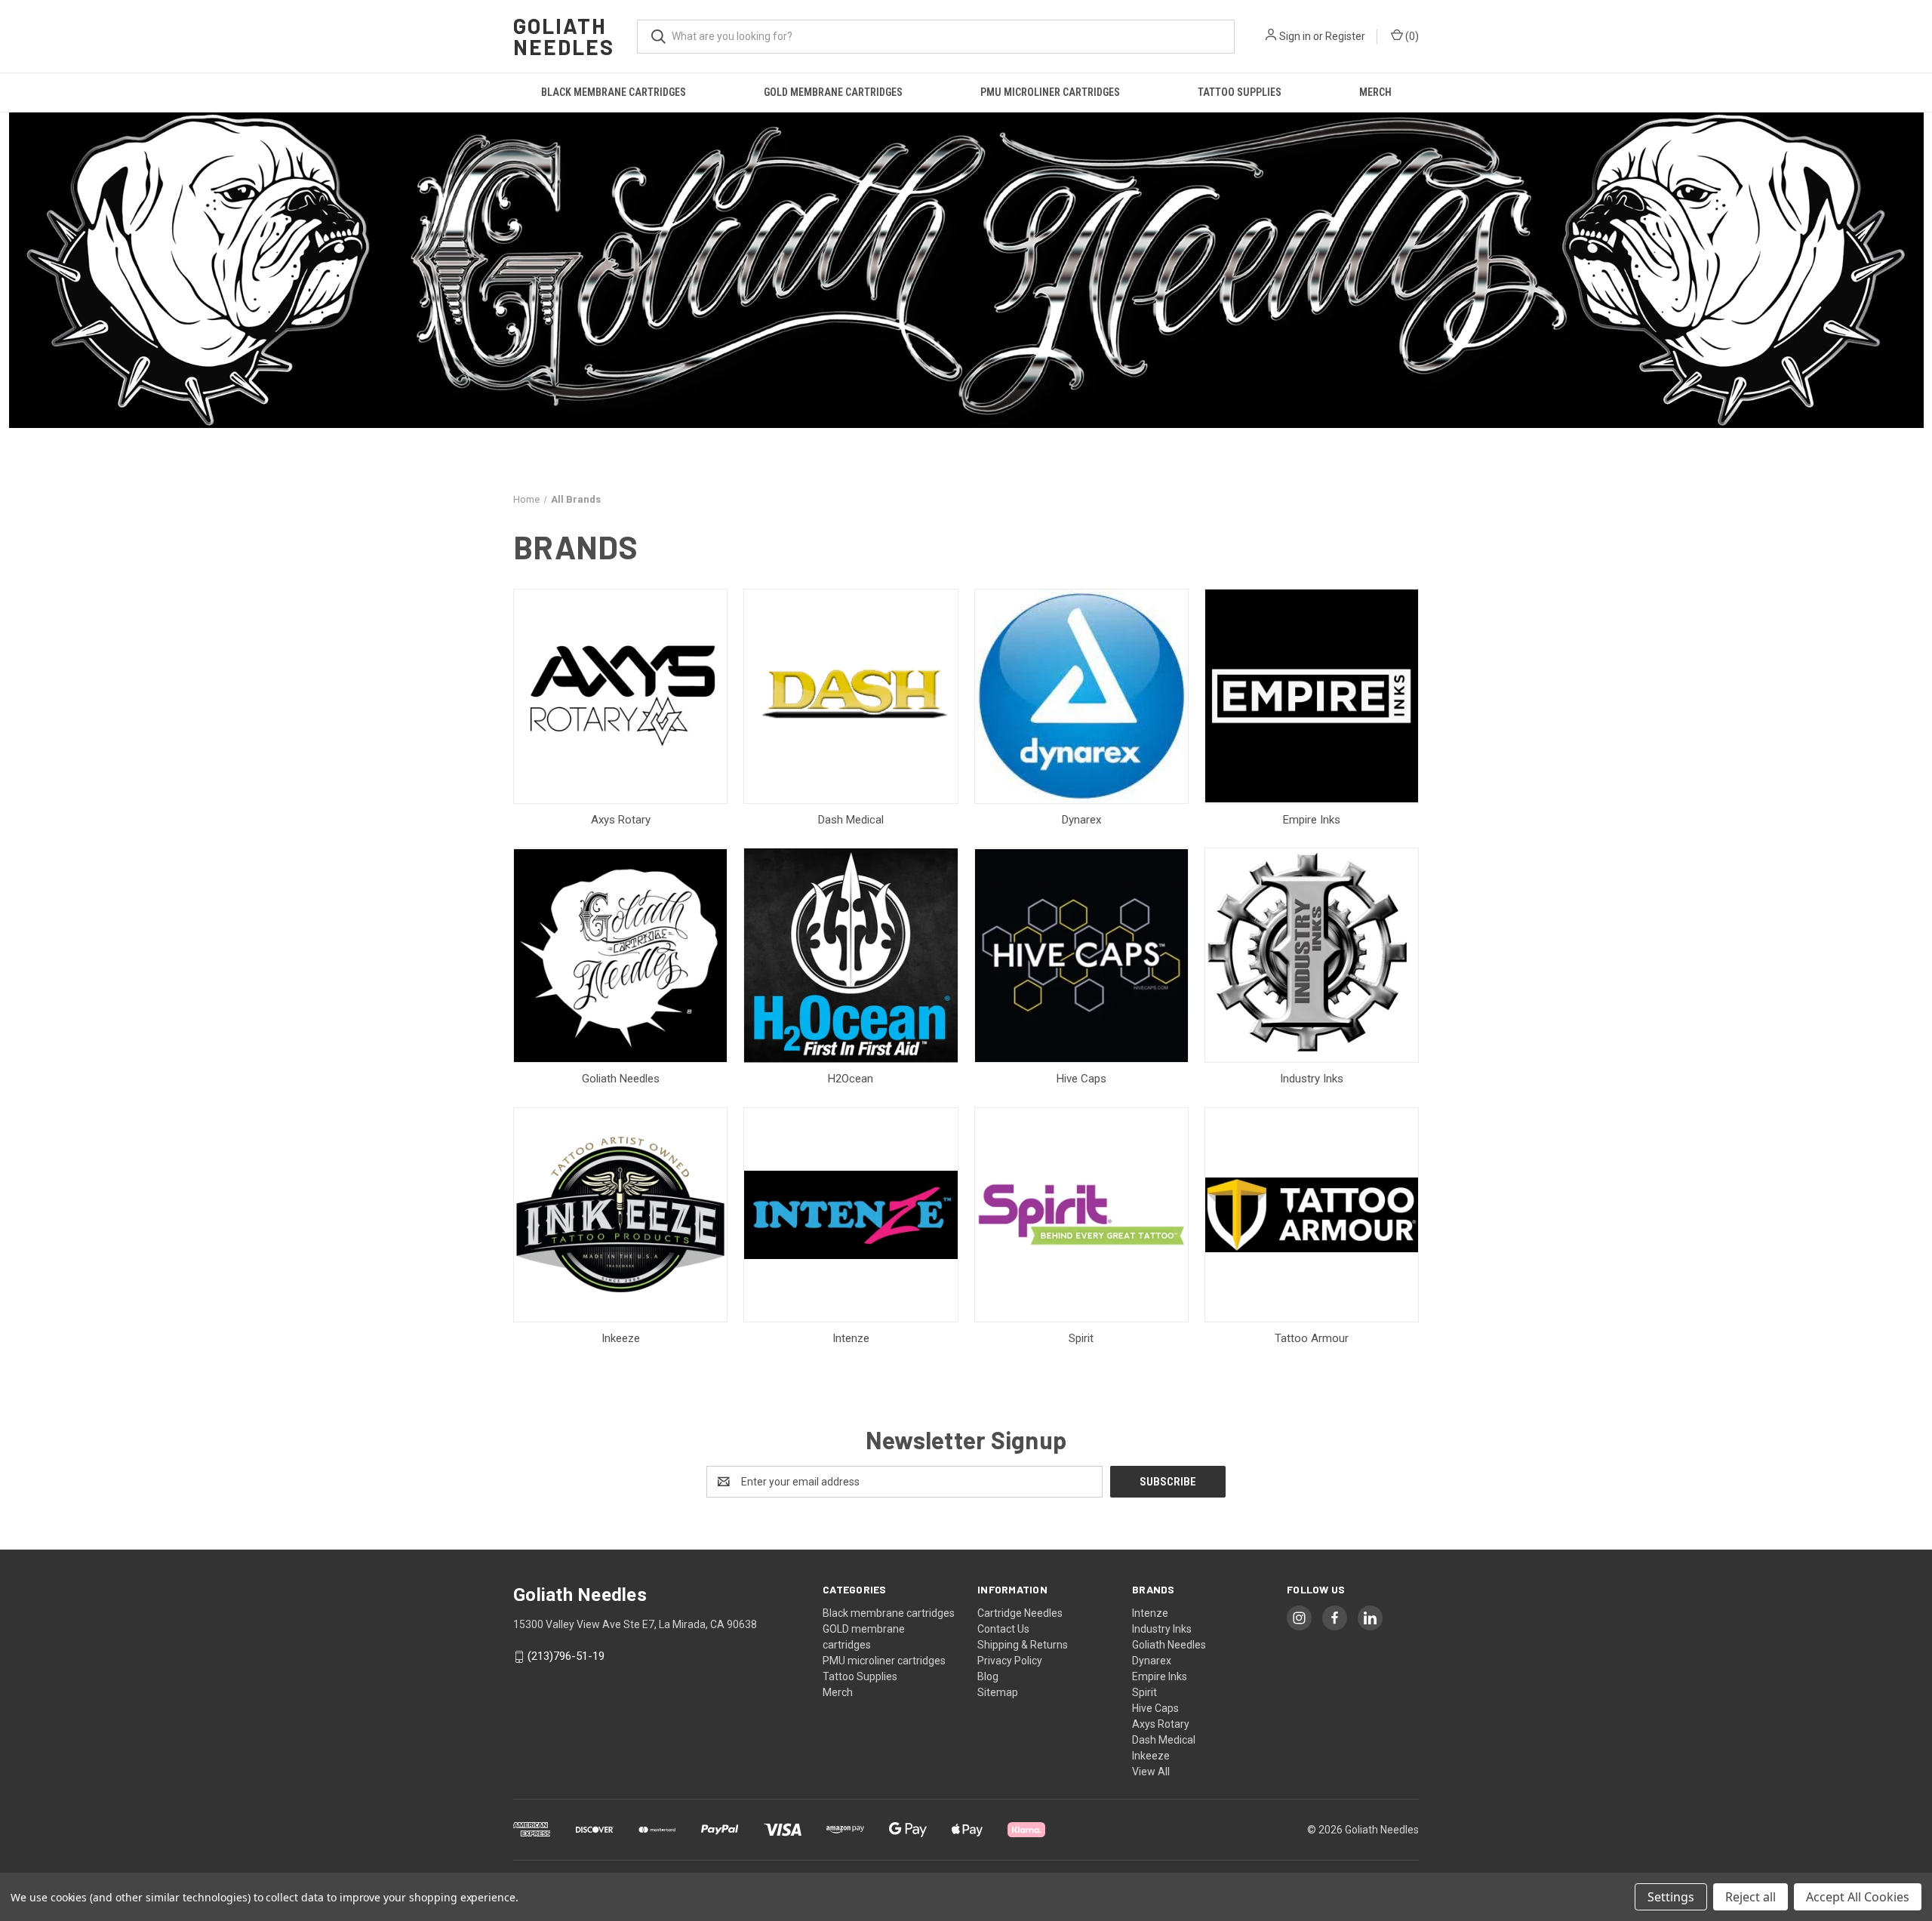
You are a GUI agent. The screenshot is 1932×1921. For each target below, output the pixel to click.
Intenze (1150, 1613)
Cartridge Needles (1020, 1613)
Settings (1671, 1897)
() (1411, 36)
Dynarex (1152, 1661)
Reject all (1750, 1897)
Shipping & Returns (1023, 1645)
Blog (988, 1676)
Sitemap (998, 1692)
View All (1151, 1772)
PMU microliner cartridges (1050, 92)
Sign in (1295, 36)
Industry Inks (1162, 1629)
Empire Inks (1160, 1676)
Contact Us (1003, 1629)
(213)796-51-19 (566, 1656)
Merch (1375, 92)
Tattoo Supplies (1240, 92)
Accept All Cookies (1858, 1897)
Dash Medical (1164, 1740)
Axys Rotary (1161, 1724)
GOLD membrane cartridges (833, 92)
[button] (966, 270)
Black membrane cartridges (614, 92)
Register (1345, 36)
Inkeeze (1151, 1756)
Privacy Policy (1010, 1661)
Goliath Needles (1169, 1645)
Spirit (1144, 1692)
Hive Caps (1155, 1708)
